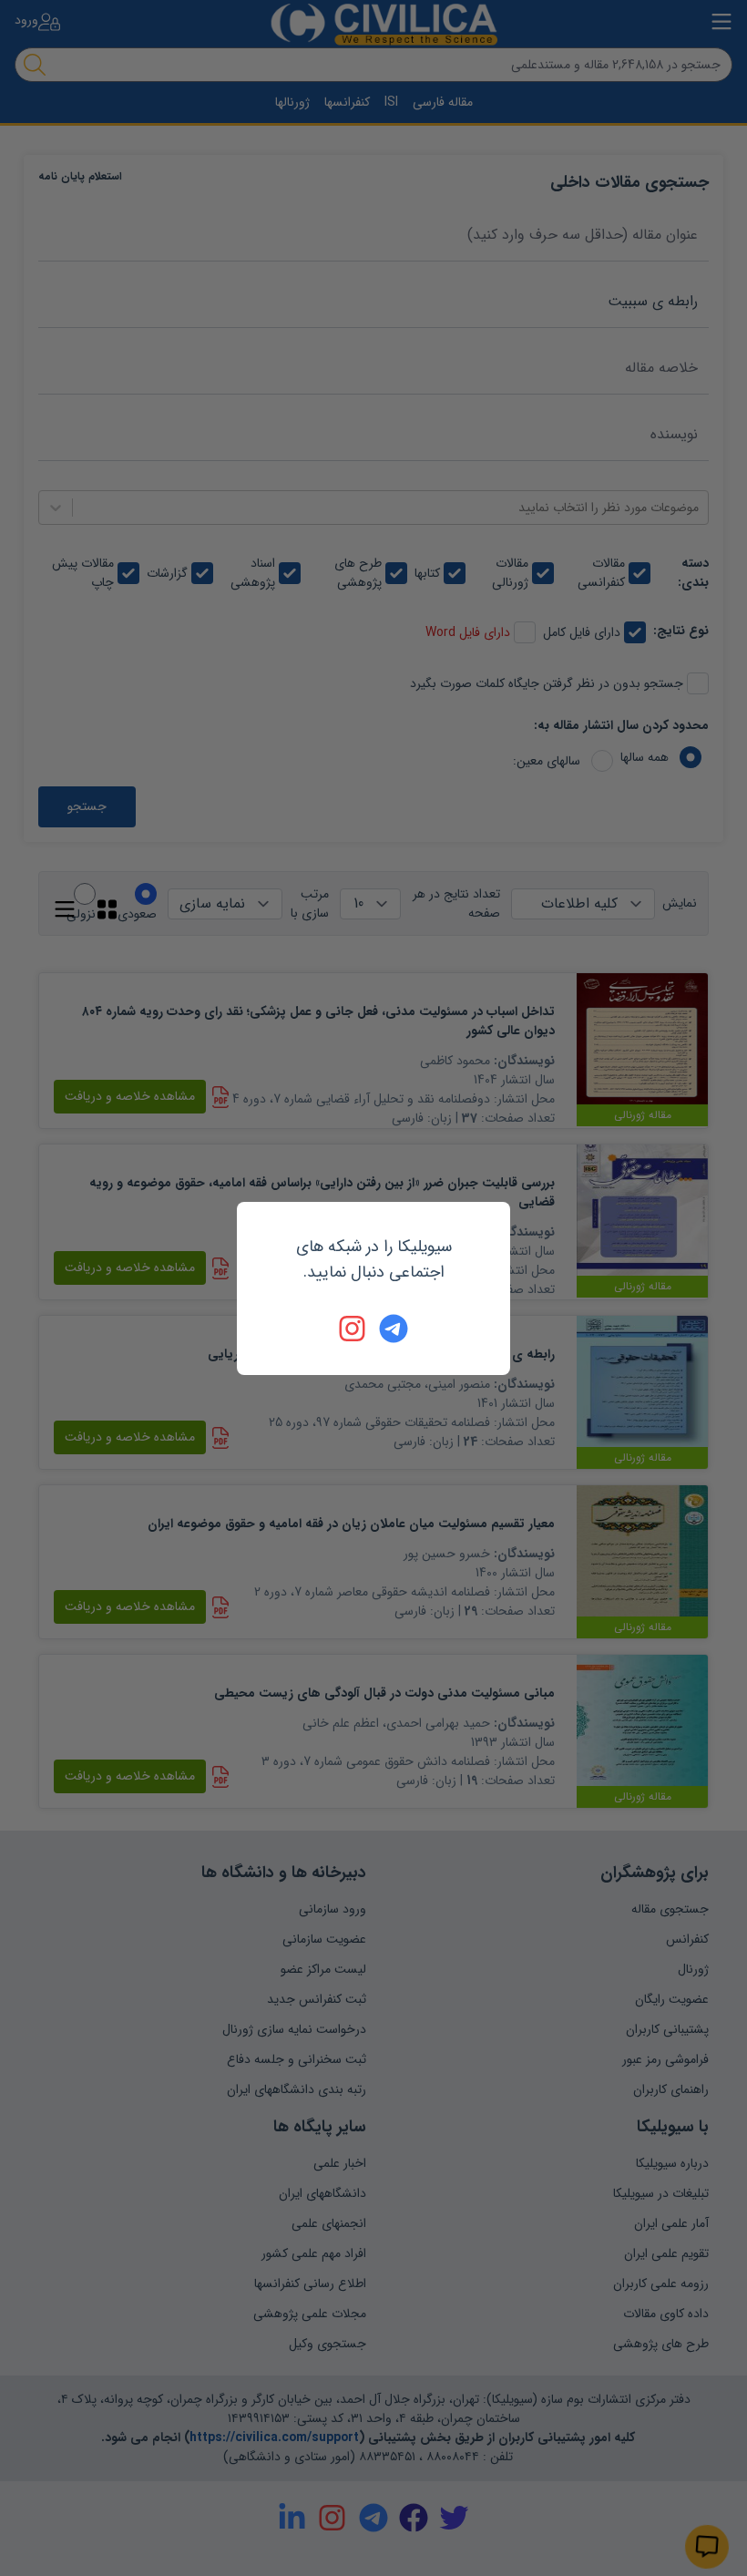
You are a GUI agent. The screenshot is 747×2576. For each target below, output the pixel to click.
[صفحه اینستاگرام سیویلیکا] (353, 1329)
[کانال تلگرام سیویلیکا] (394, 1329)
